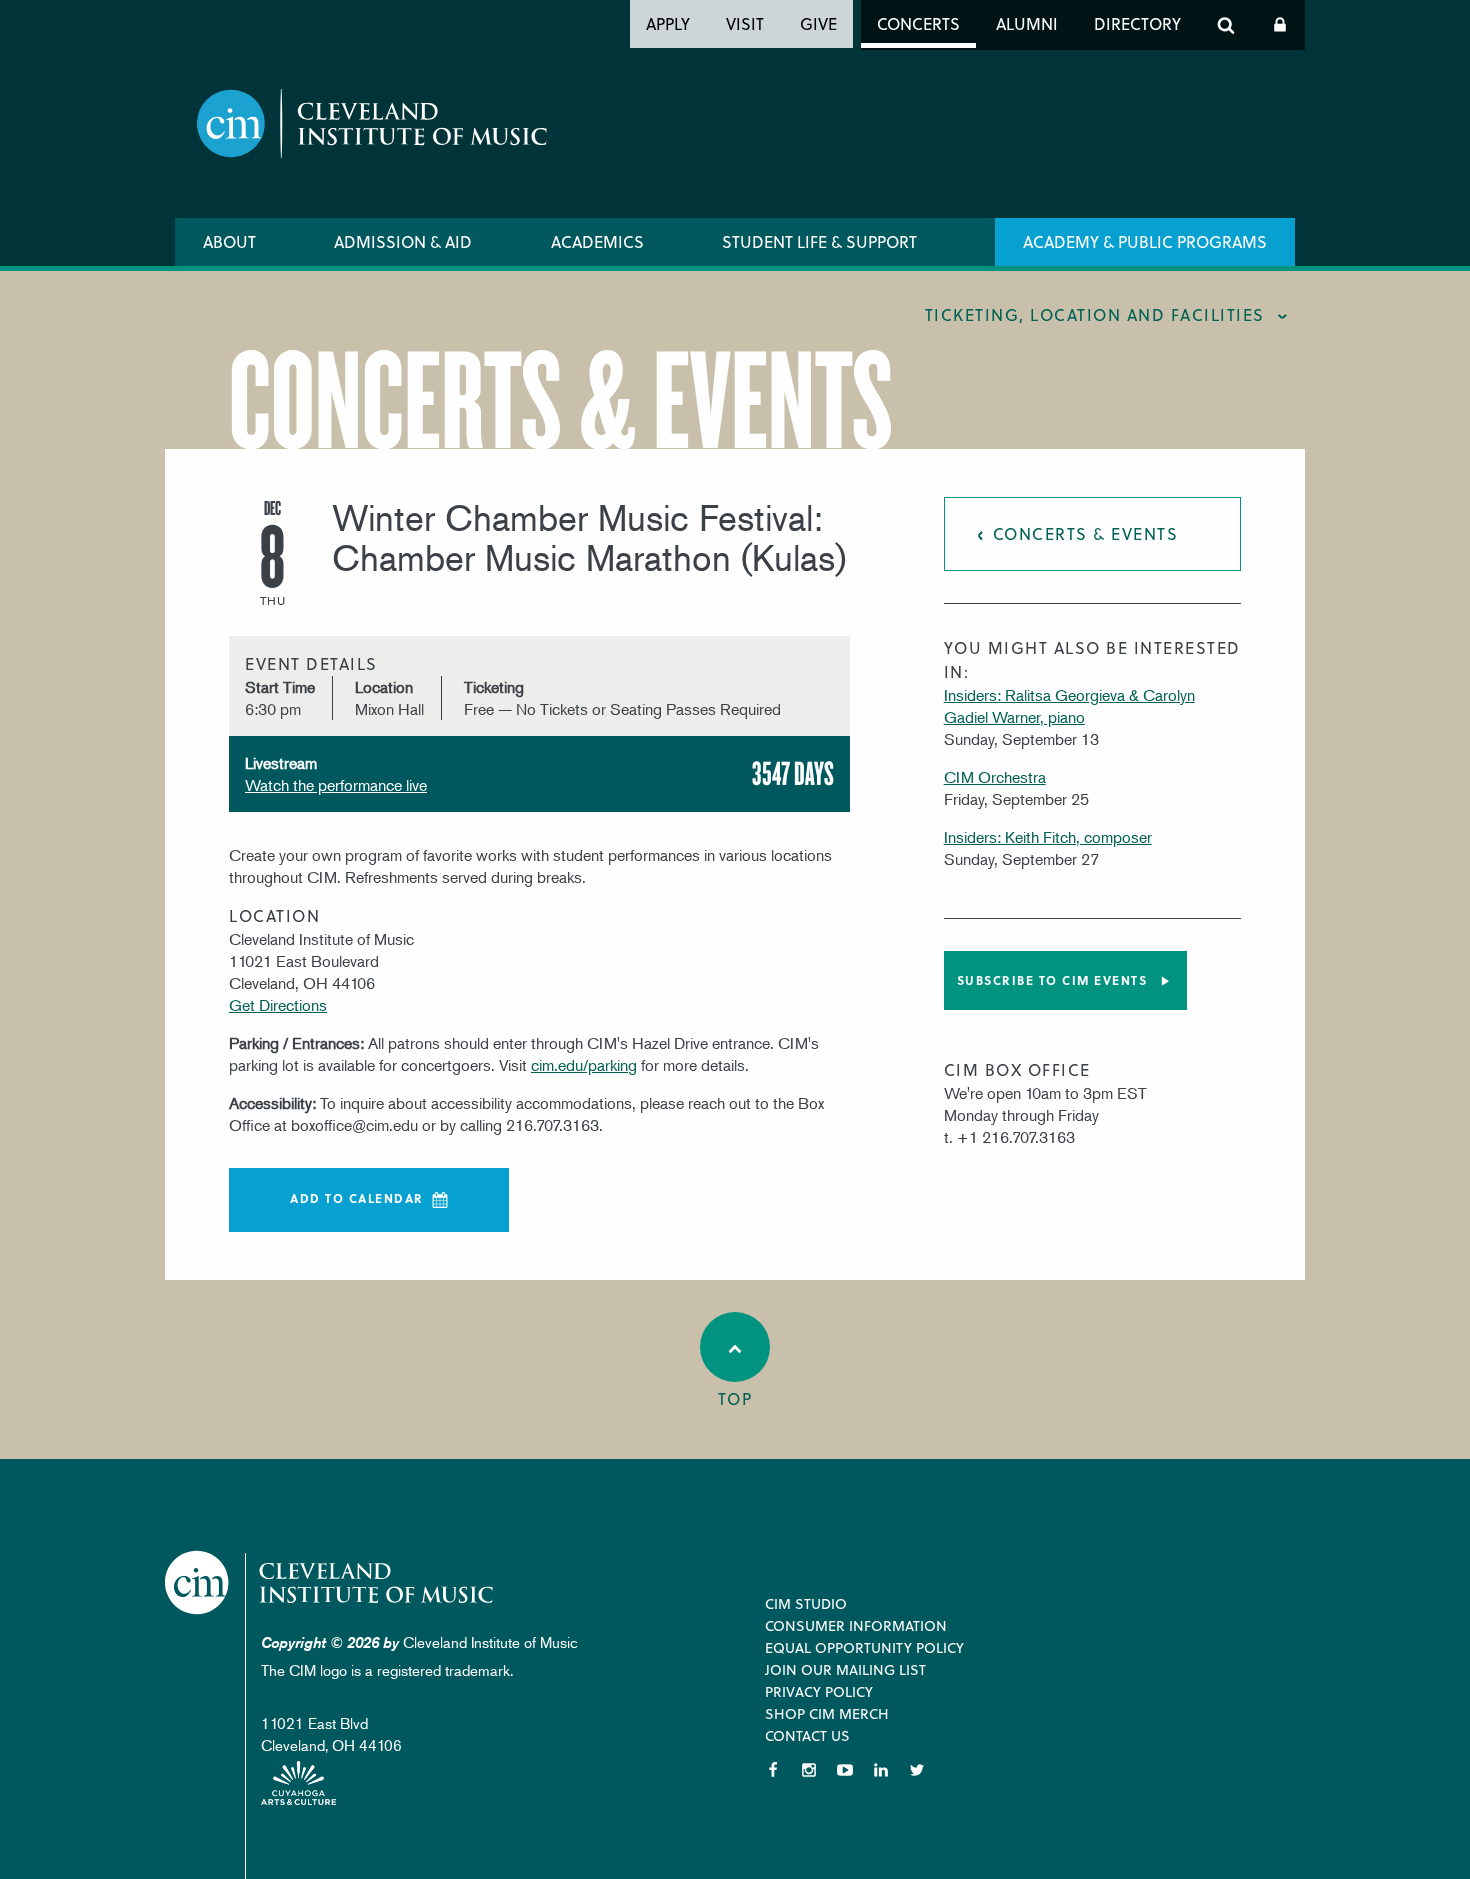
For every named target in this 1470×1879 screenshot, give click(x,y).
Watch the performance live (336, 785)
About (229, 241)
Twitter (917, 1770)
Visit (745, 23)
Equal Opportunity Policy (864, 1647)
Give (818, 23)
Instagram (809, 1770)
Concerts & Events (1086, 533)
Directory (1137, 23)
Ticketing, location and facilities (1095, 314)
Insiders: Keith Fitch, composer (1048, 837)
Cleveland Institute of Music (330, 1582)
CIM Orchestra (995, 777)
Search (1226, 25)
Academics (597, 241)
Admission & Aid (403, 241)
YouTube (845, 1770)
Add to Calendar (357, 1198)
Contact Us (807, 1735)
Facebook (773, 1770)
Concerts (918, 23)
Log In (1280, 25)
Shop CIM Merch (827, 1713)
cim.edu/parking (584, 1065)
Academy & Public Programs (1145, 241)
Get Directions (278, 1005)
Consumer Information (856, 1625)
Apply (668, 23)
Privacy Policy (819, 1691)
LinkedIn (881, 1770)
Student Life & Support (819, 241)
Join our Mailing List (845, 1669)
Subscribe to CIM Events (1052, 980)
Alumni (1027, 23)
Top (735, 1398)
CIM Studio (806, 1603)
